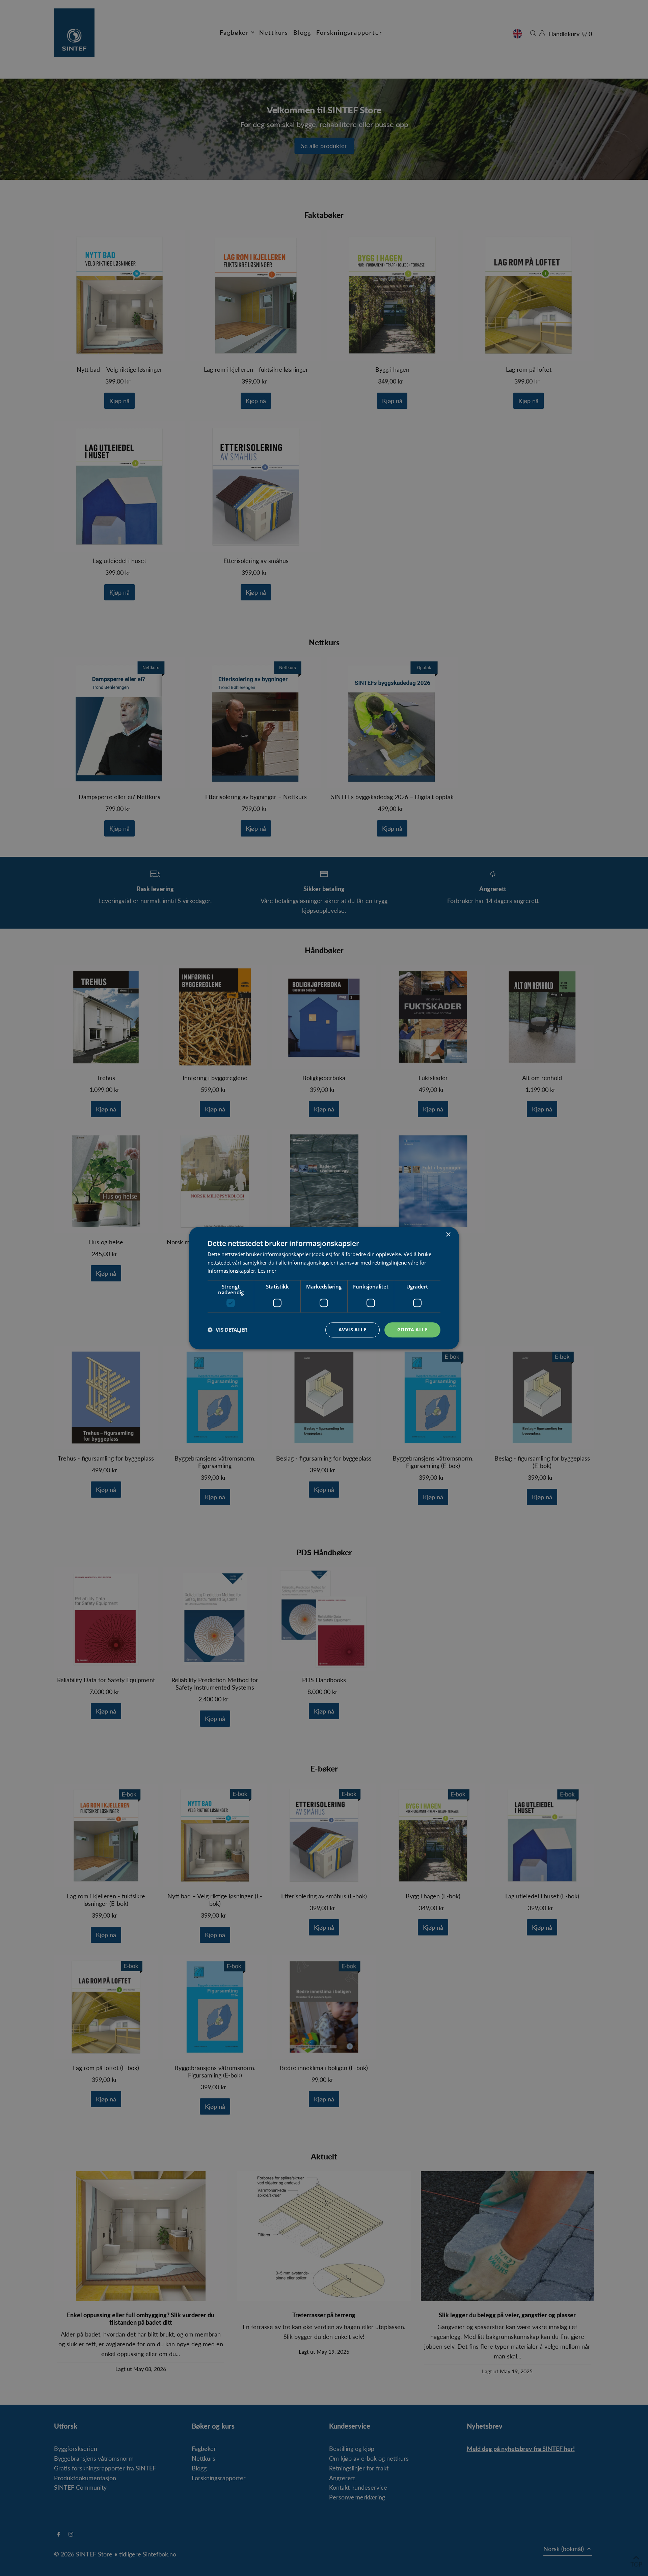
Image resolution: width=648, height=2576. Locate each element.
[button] (227, 1330)
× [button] (448, 1235)
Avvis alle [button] (353, 1329)
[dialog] (324, 1288)
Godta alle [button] (412, 1329)
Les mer (267, 1271)
